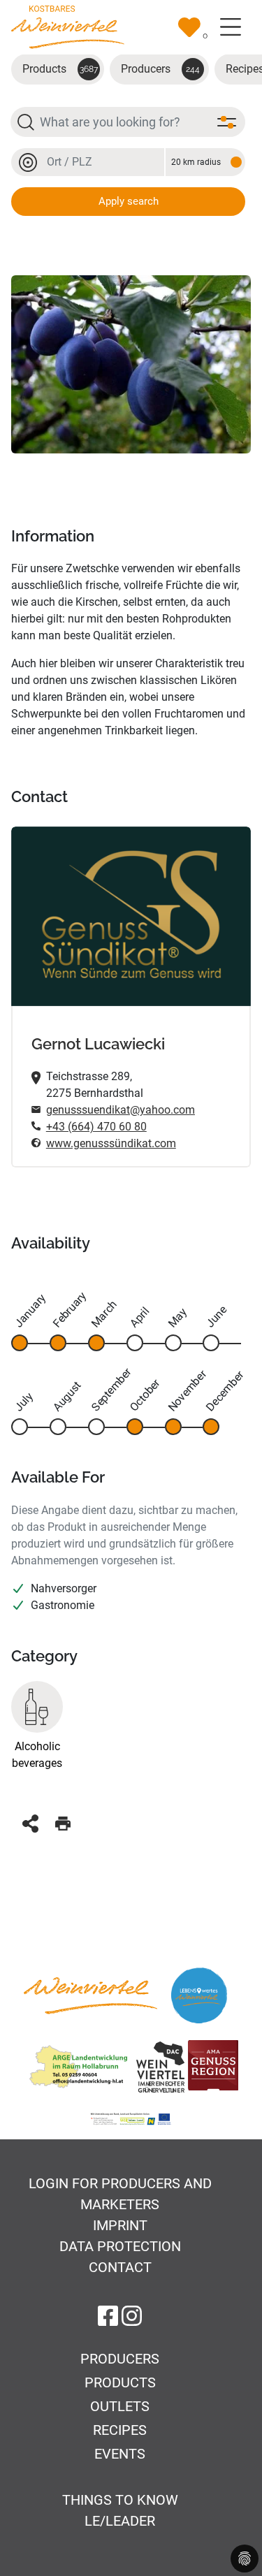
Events (120, 2454)
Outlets (120, 2406)
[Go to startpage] (68, 26)
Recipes (120, 2430)
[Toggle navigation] (231, 27)
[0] (189, 27)
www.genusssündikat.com (111, 1143)
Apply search (129, 201)
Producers (160, 69)
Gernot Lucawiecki (98, 1044)
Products (60, 69)
